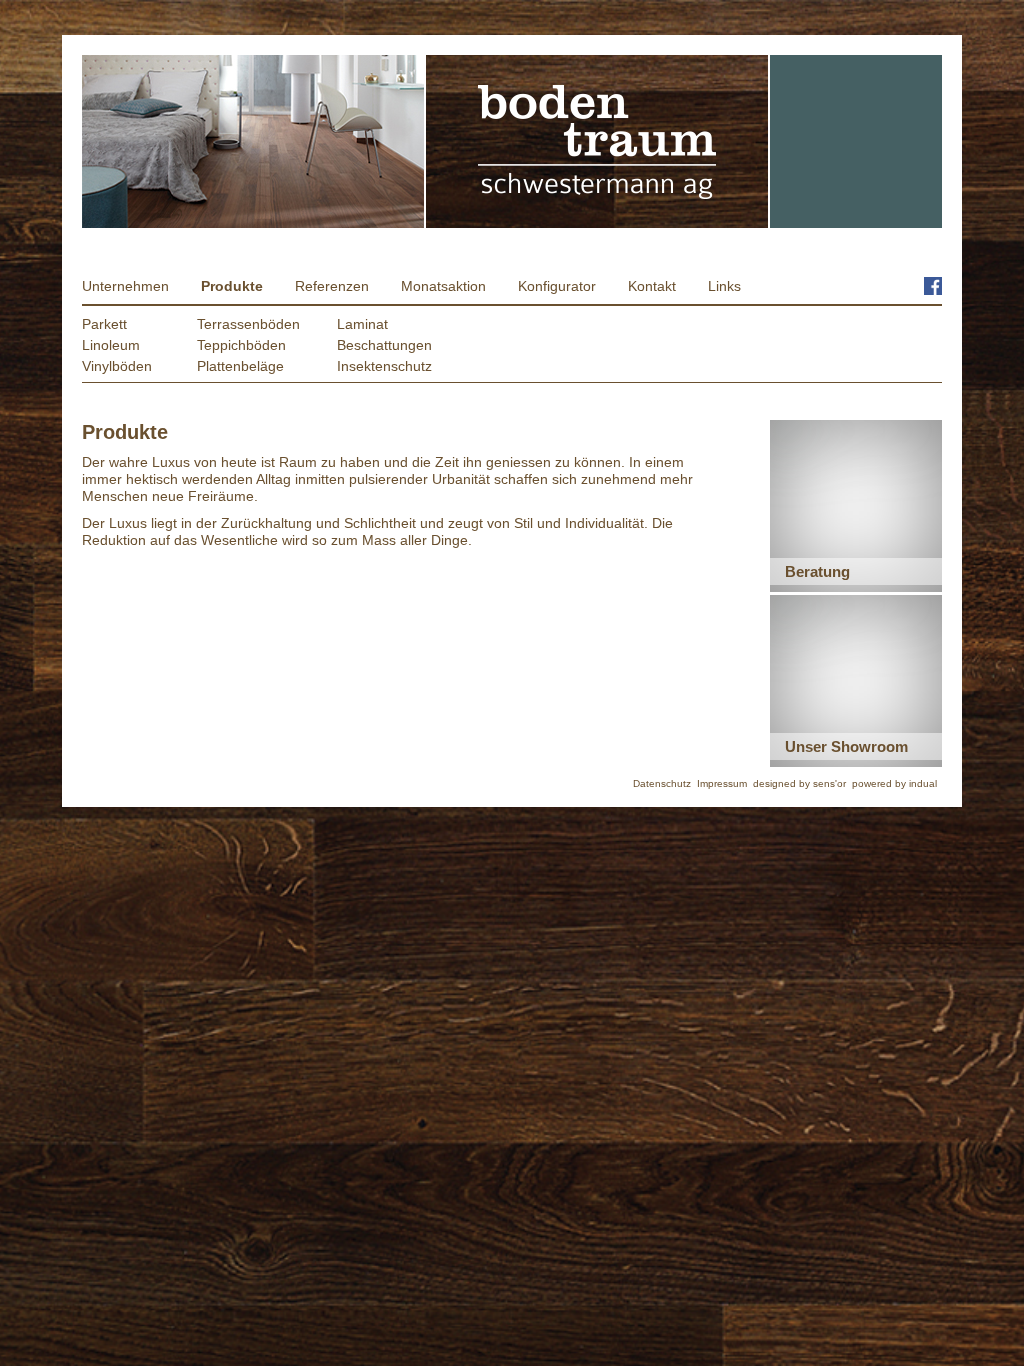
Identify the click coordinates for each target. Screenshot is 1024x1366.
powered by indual (894, 783)
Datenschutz (662, 783)
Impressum (722, 783)
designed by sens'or (799, 783)
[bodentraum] (598, 141)
